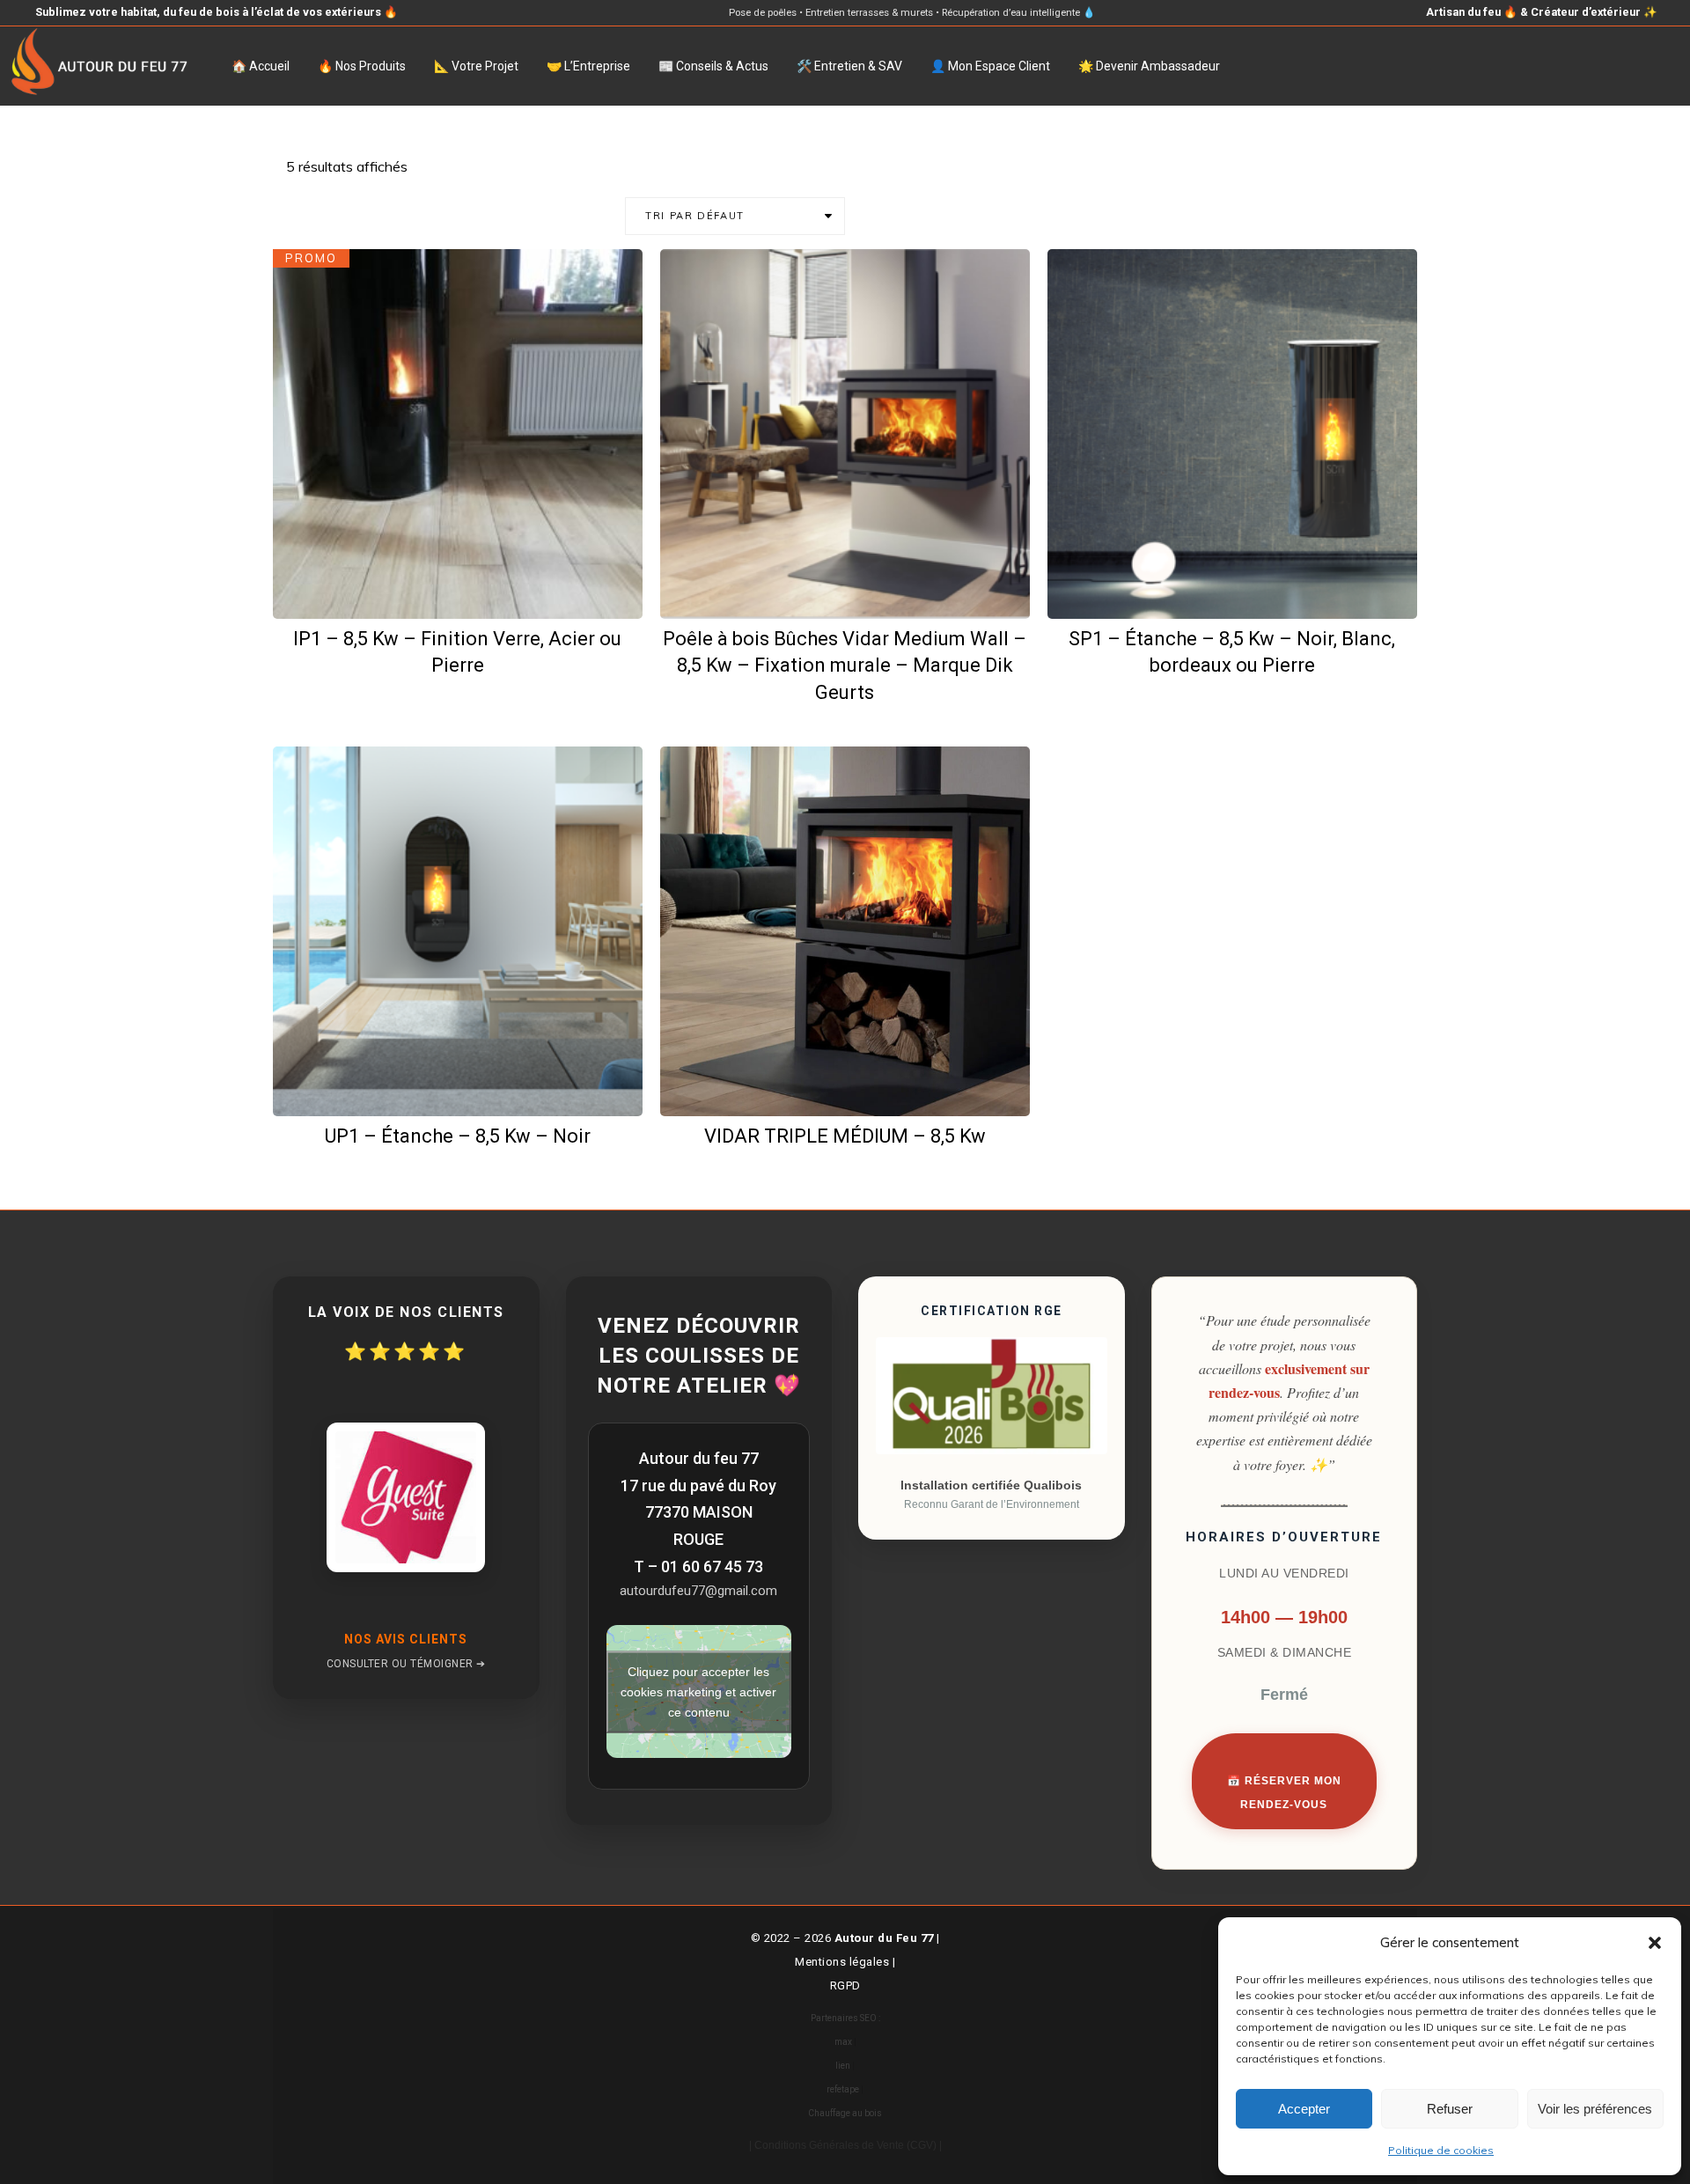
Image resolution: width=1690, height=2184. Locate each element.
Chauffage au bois (845, 2113)
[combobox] (735, 216)
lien (843, 2066)
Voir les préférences (1595, 2109)
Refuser (1450, 2109)
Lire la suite (1244, 589)
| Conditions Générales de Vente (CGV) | (845, 2145)
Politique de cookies (1441, 2150)
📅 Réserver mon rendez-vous (1284, 1793)
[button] (1655, 1943)
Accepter (1304, 2109)
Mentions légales (842, 1962)
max (843, 2042)
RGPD (845, 1985)
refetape (843, 2089)
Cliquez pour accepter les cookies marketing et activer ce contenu (698, 1691)
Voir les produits (856, 589)
